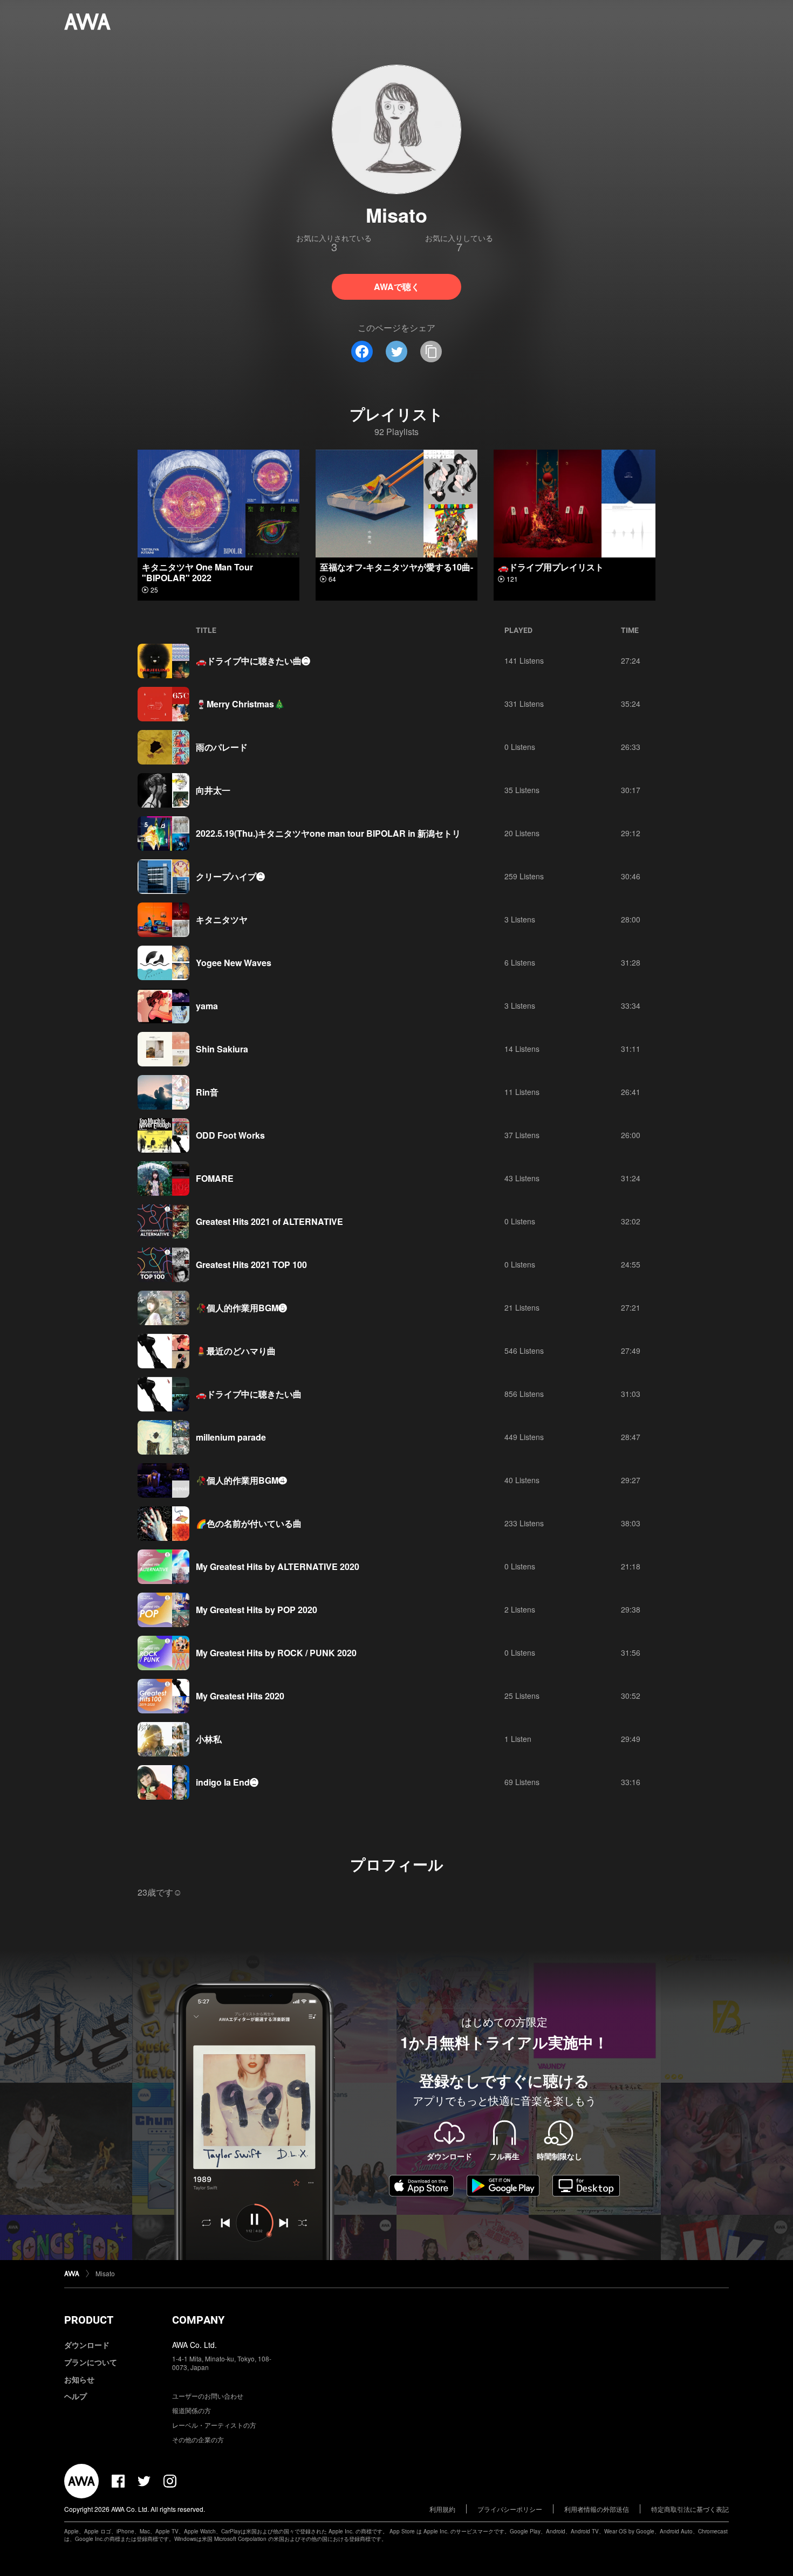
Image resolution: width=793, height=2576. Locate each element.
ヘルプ (76, 2396)
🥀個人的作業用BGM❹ (241, 1480)
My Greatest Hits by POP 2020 (257, 1610)
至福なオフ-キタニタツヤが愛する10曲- (396, 567)
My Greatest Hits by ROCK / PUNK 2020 (276, 1653)
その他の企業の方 (198, 2439)
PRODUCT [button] (89, 2320)
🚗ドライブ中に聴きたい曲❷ (253, 661)
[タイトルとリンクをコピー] (431, 352)
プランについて (91, 2362)
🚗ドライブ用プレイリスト (551, 567)
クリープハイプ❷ (230, 876)
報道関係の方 (192, 2410)
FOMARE (215, 1178)
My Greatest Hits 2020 (240, 1696)
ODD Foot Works (230, 1135)
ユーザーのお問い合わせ (208, 2396)
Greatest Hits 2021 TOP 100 (251, 1265)
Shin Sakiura (222, 1049)
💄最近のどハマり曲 (236, 1351)
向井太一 (213, 790)
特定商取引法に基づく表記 (690, 2509)
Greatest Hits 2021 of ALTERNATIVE (269, 1221)
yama (207, 1006)
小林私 (209, 1739)
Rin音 (207, 1092)
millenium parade (231, 1437)
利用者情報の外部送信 (597, 2509)
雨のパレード (222, 747)
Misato (105, 2273)
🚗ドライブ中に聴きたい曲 (249, 1394)
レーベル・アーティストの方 (214, 2425)
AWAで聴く (397, 287)
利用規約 (442, 2509)
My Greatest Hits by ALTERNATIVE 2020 (278, 1566)
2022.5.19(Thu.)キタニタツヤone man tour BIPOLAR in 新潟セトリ (328, 833)
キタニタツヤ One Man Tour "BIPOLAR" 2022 (197, 572)
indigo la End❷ (227, 1782)
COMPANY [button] (198, 2320)
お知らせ (79, 2379)
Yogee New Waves (234, 963)
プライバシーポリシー (510, 2509)
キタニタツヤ (222, 919)
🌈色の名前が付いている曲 (249, 1523)
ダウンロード (87, 2345)
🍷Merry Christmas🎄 (240, 704)
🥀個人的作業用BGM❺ (241, 1308)
